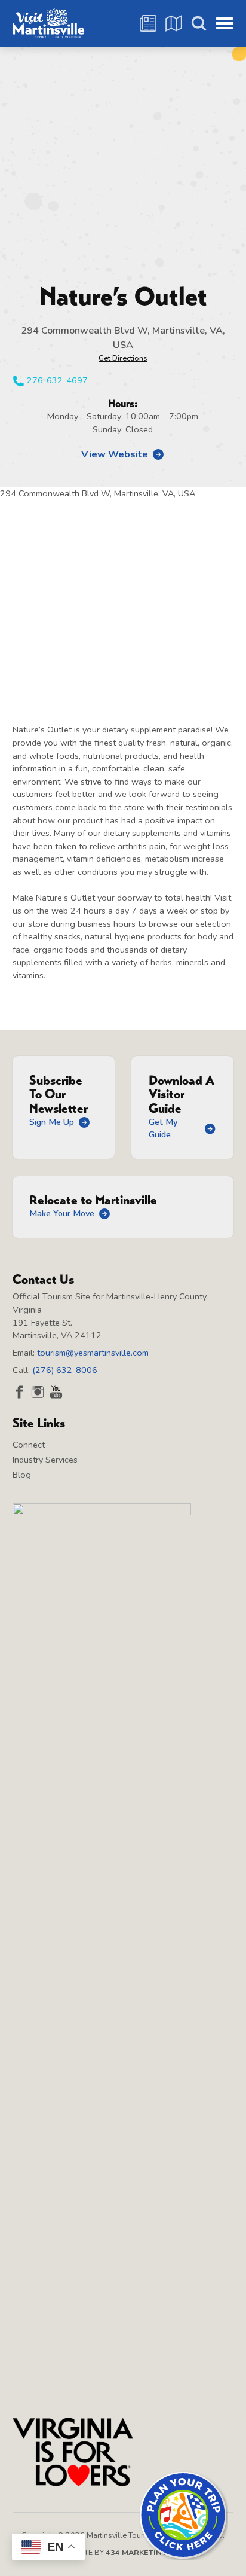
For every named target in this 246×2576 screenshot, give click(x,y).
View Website (115, 454)
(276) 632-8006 (65, 1370)
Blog (22, 1475)
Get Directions (123, 358)
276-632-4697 (57, 380)
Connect (29, 1445)
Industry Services (45, 1460)
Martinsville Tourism (48, 23)
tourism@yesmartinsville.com (93, 1353)
